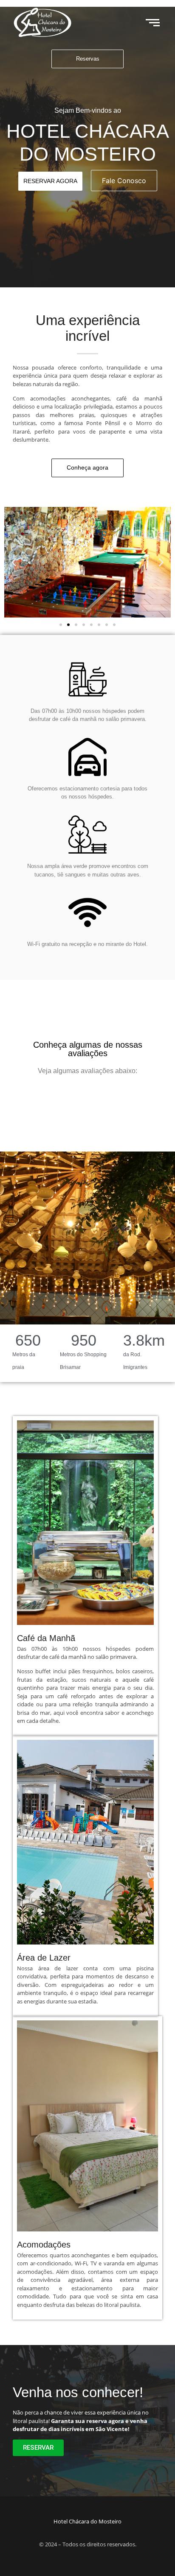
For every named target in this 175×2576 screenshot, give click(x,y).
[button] (14, 562)
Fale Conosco (124, 181)
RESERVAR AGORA (50, 181)
